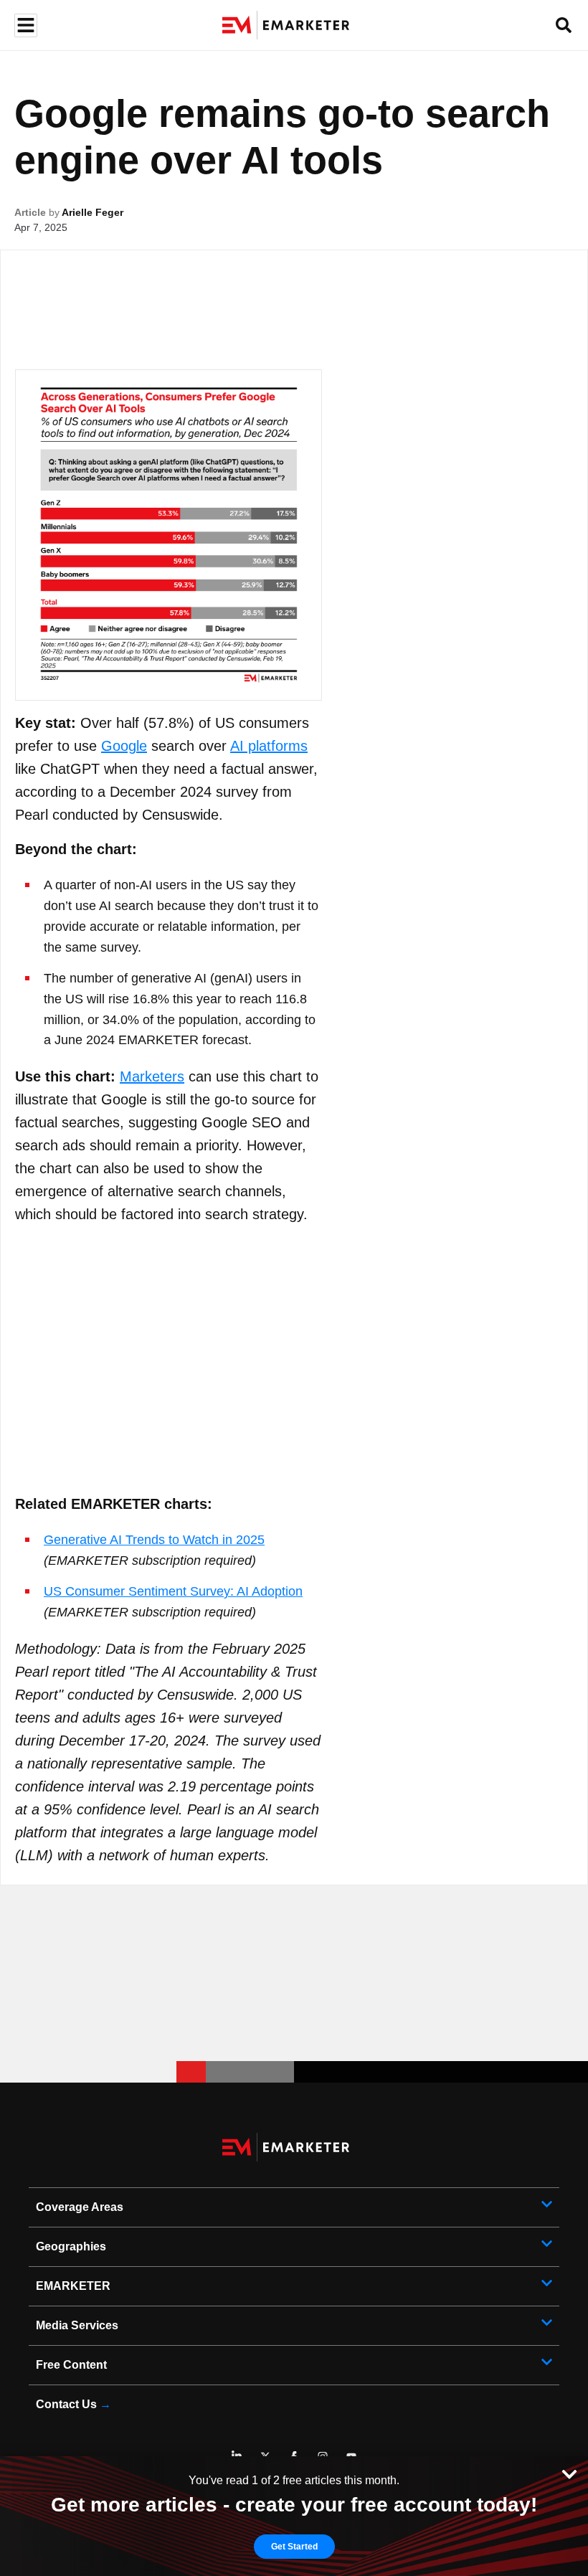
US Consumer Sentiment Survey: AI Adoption (173, 1591)
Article (30, 212)
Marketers (152, 1076)
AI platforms (269, 746)
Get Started (294, 2547)
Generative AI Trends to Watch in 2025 (154, 1540)
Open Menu (24, 25)
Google (124, 746)
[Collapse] (569, 2473)
